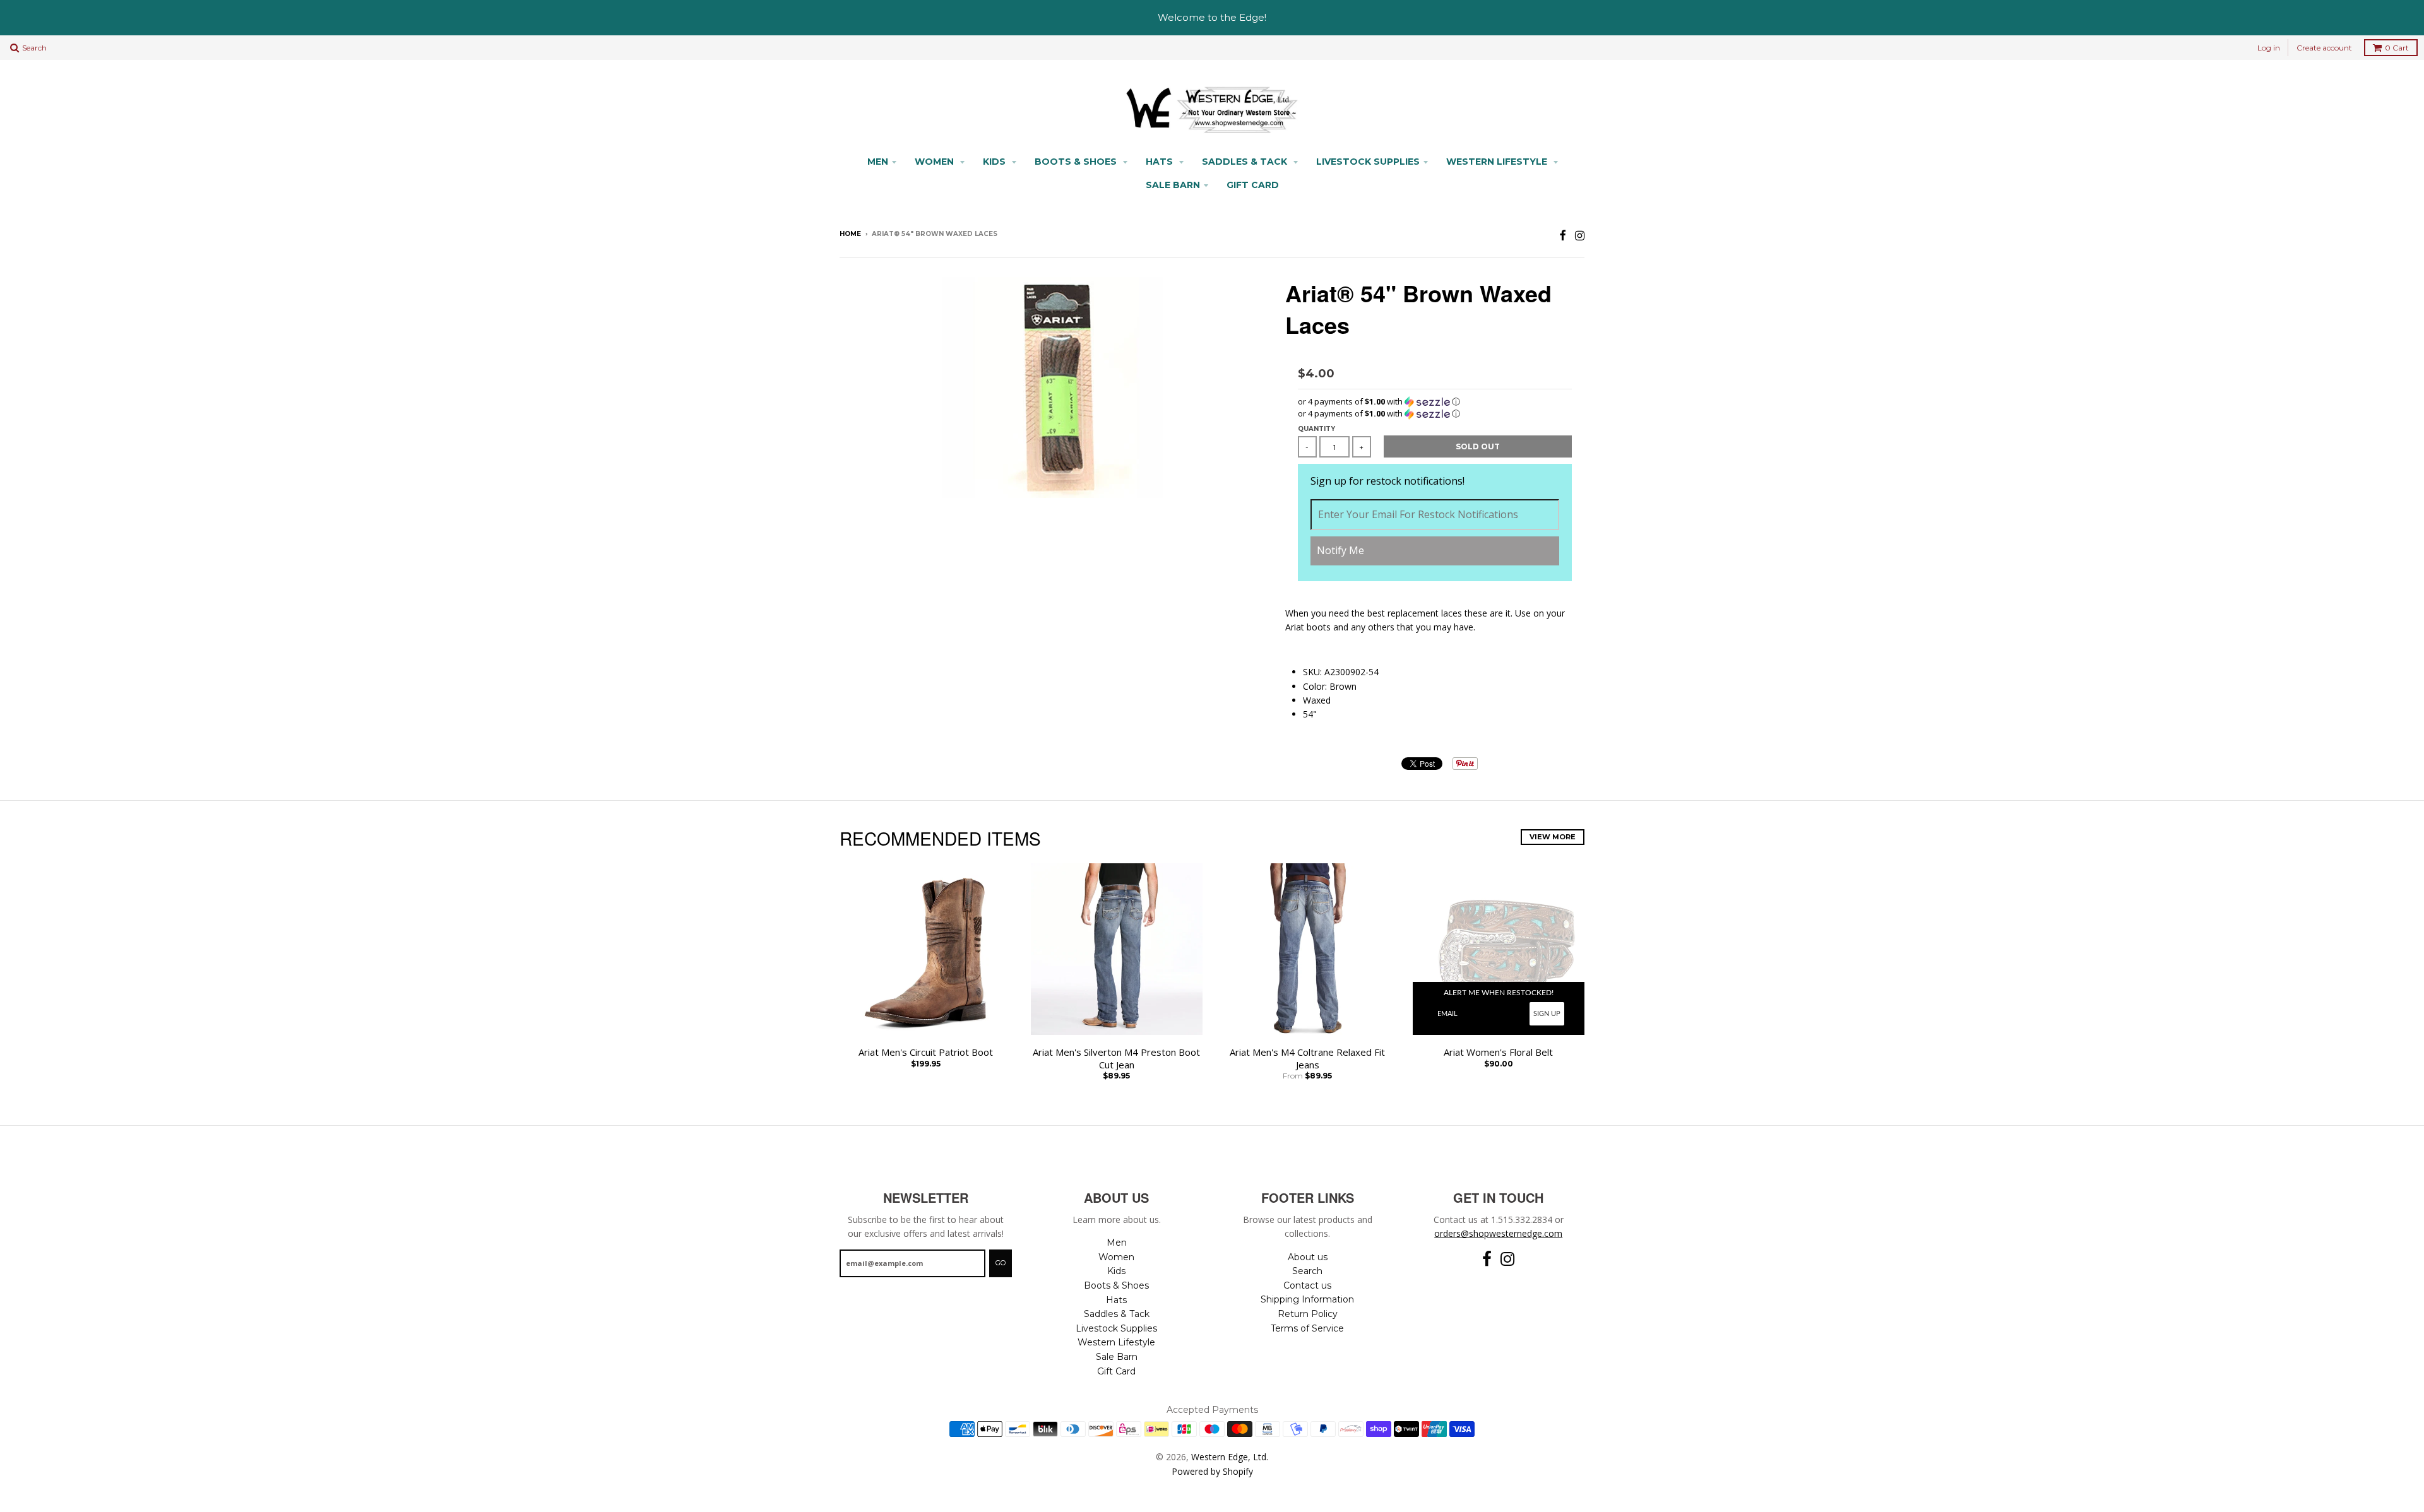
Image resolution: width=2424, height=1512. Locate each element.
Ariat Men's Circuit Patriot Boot (926, 1052)
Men (878, 162)
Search (1307, 1271)
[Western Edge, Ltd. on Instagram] (1580, 235)
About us (1308, 1257)
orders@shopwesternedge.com (1498, 1233)
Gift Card (1253, 185)
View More (1553, 837)
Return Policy (1308, 1314)
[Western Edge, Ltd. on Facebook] (1563, 235)
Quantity (1316, 429)
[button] (1435, 402)
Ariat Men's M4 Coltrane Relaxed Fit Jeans (1307, 1059)
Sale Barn (1173, 185)
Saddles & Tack (1246, 162)
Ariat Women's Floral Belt (1498, 1052)
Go (1001, 1263)
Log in (2269, 48)
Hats (1161, 162)
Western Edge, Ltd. (1230, 1457)
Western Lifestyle (1498, 162)
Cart (2397, 48)
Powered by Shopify (1212, 1471)
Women (936, 162)
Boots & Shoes (1077, 162)
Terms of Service (1307, 1328)
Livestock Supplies (1368, 162)
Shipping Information (1307, 1299)
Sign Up (1547, 1014)
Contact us (1307, 1285)
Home (850, 234)
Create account (2324, 48)
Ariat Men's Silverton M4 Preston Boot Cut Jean (1116, 1059)
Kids (995, 162)
